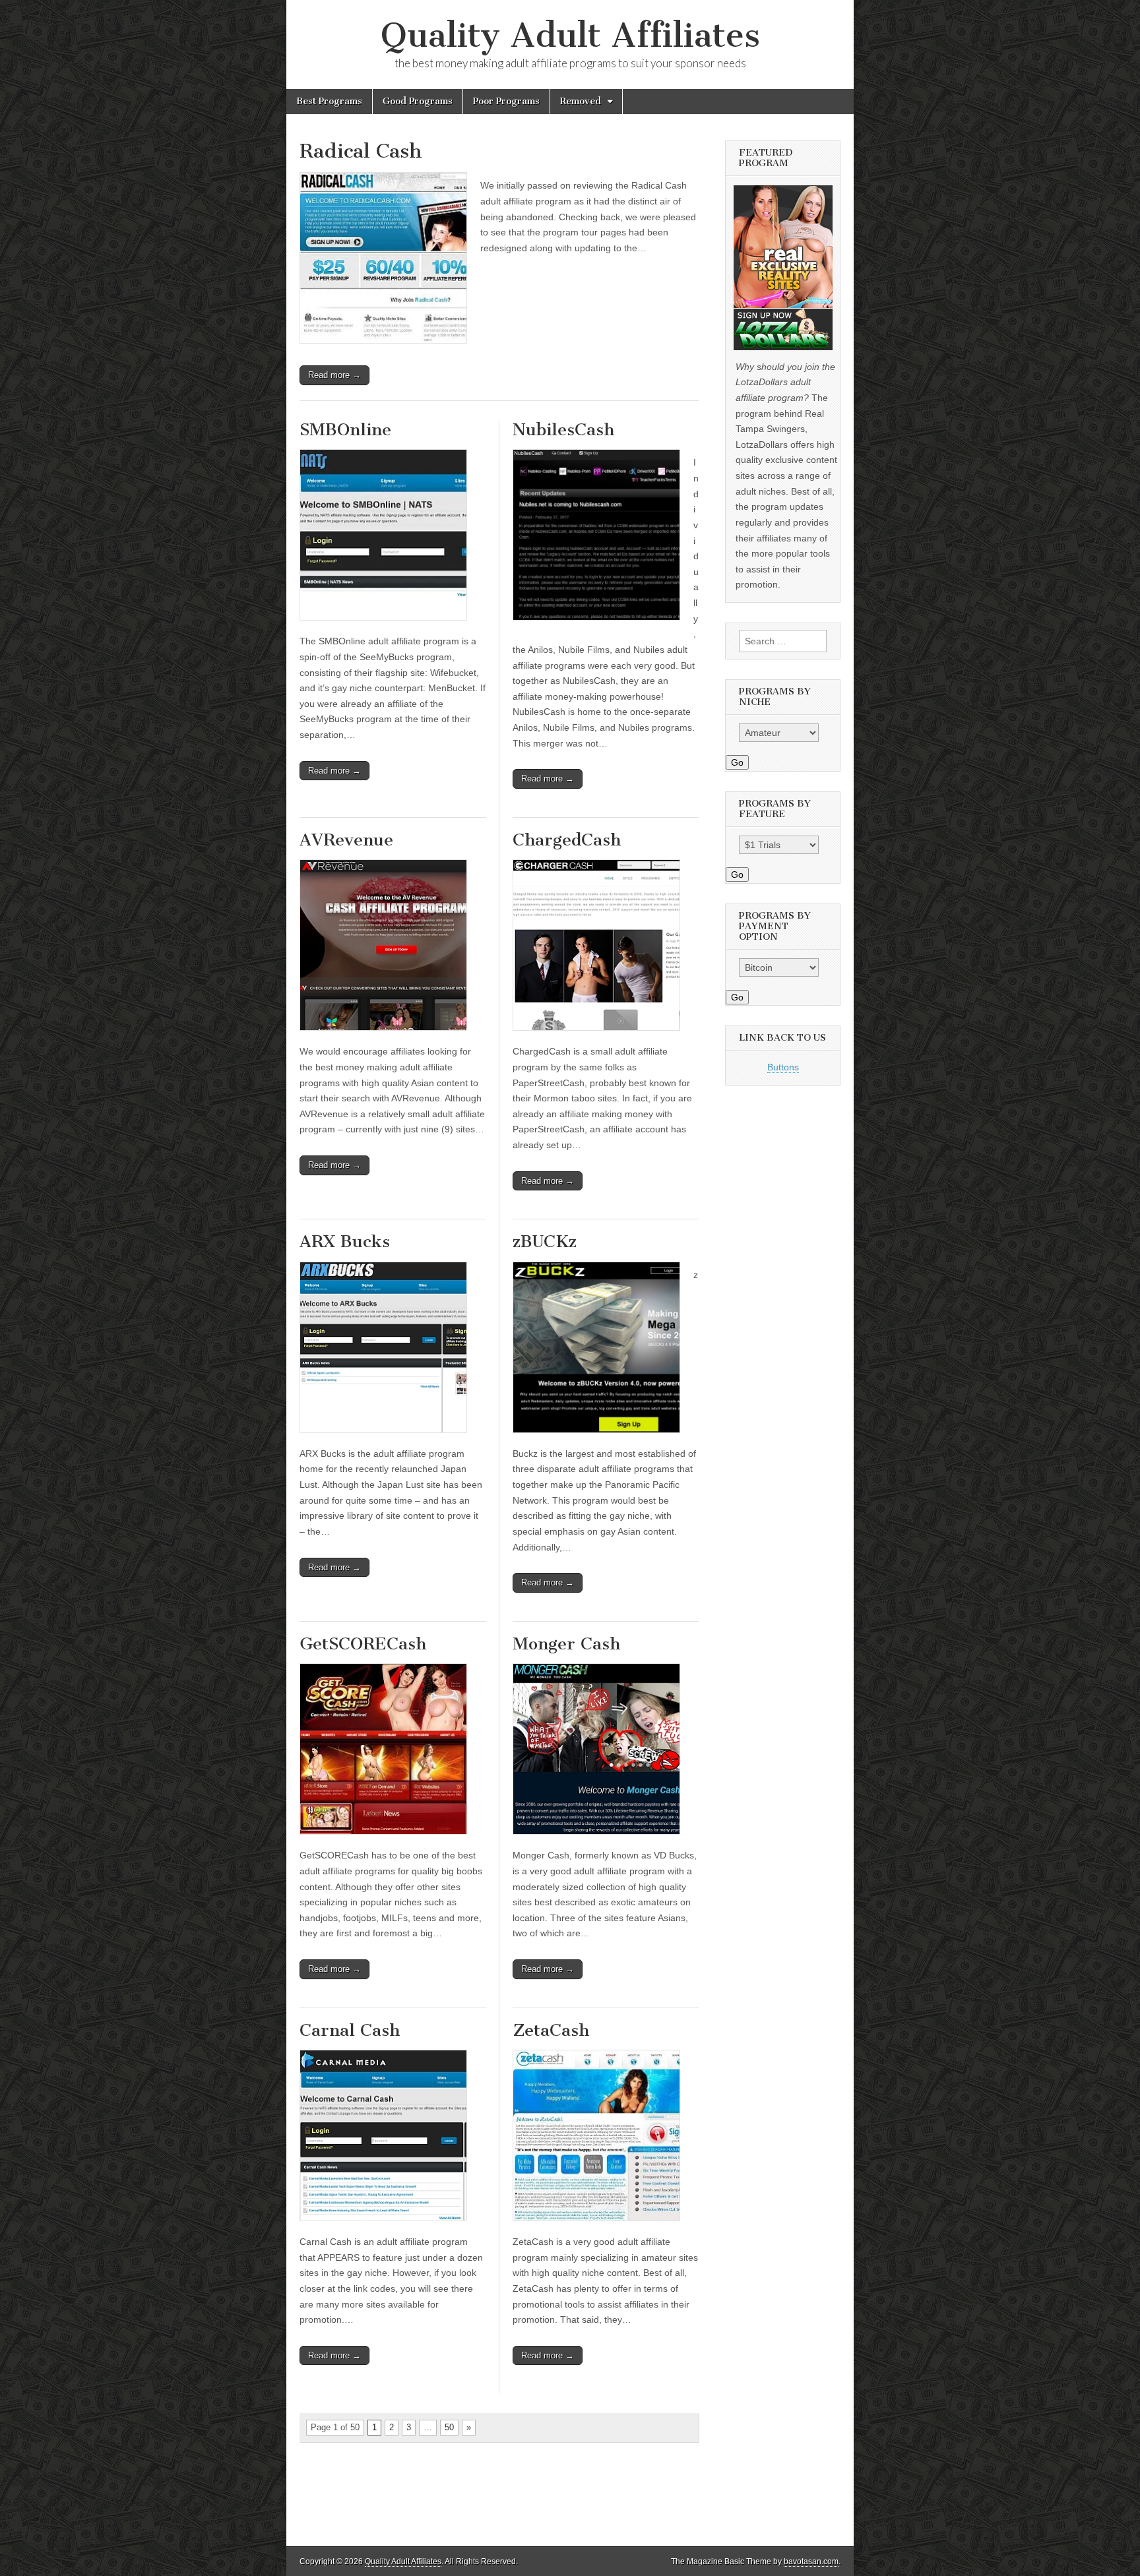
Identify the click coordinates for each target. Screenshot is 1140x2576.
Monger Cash (566, 1644)
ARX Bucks (345, 1242)
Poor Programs (506, 101)
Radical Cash (361, 151)
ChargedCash (567, 840)
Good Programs (418, 101)
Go (737, 762)
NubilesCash (563, 430)
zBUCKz (545, 1242)
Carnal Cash (350, 2030)
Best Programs (329, 101)
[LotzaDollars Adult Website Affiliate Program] (783, 268)
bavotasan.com (811, 2561)
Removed (581, 101)
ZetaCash (551, 2030)
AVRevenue (346, 840)
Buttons (783, 1067)
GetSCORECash (363, 1644)
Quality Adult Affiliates (570, 35)
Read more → (334, 375)
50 (449, 2427)
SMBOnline (345, 430)
